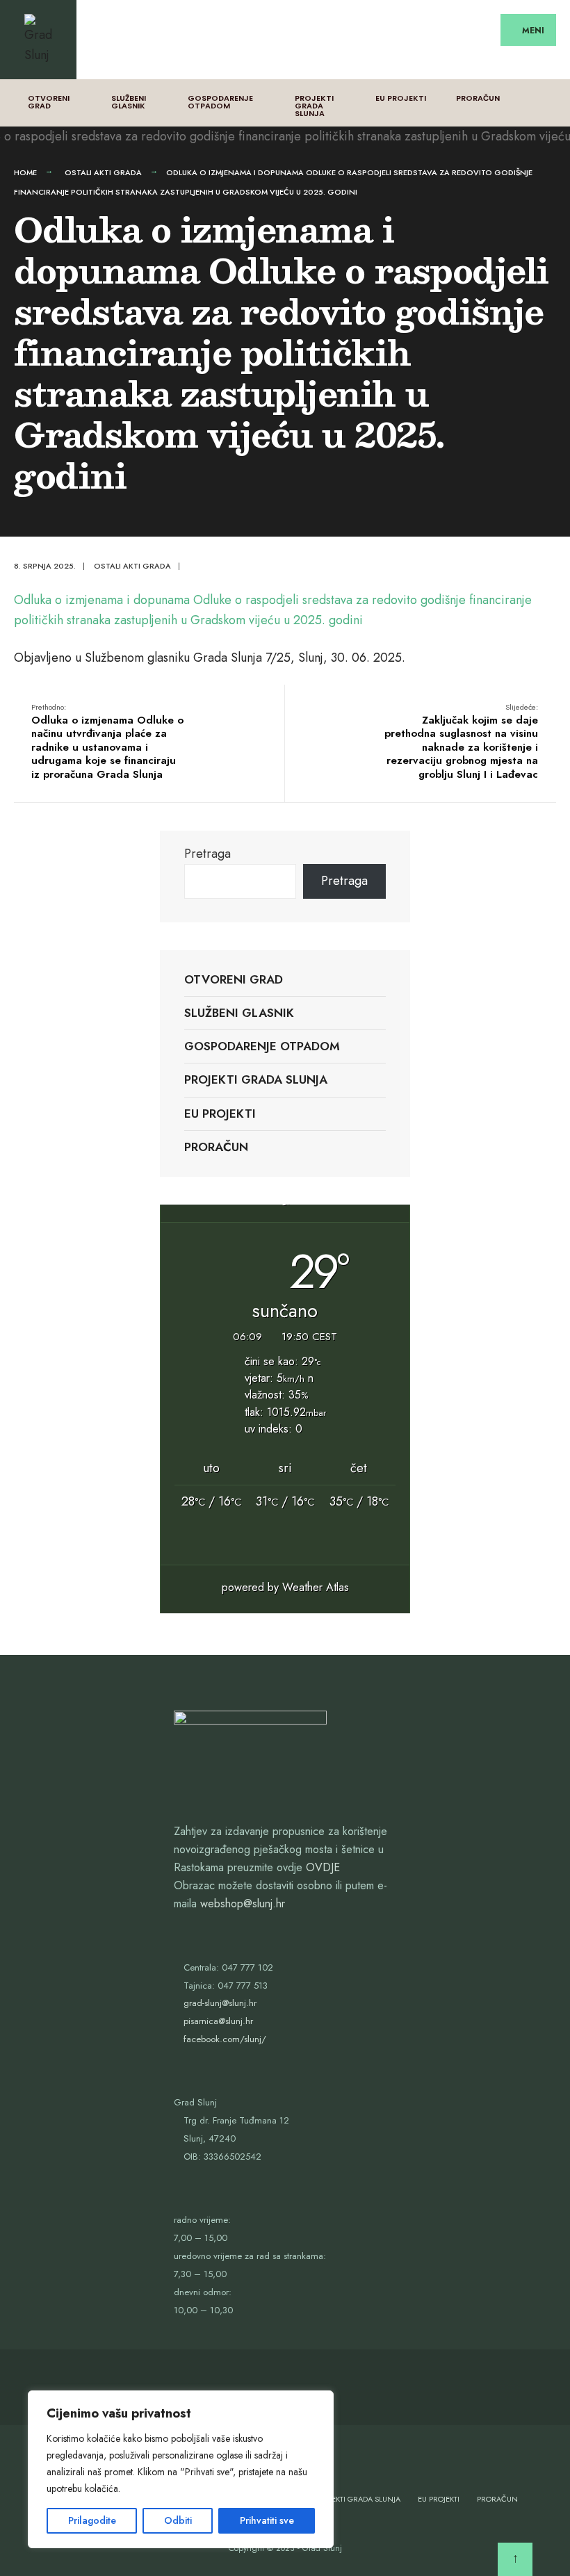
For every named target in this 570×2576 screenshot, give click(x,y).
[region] (181, 2469)
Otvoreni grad (49, 102)
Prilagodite (92, 2520)
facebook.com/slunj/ (225, 2039)
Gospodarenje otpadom (220, 102)
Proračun (478, 98)
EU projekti (401, 98)
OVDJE (323, 1867)
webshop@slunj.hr (243, 1904)
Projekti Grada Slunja (314, 106)
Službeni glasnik (129, 102)
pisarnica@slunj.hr (218, 2021)
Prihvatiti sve (267, 2520)
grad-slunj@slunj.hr (220, 2003)
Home (25, 172)
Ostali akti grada (103, 172)
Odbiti (178, 2520)
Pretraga (207, 854)
